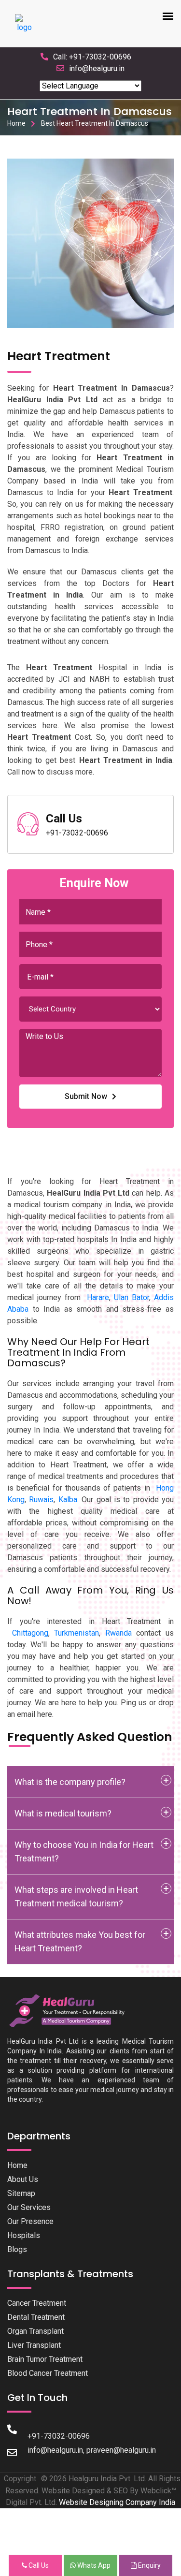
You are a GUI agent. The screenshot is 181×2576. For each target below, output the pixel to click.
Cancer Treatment (37, 2303)
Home (16, 123)
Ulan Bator (132, 1297)
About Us (23, 2179)
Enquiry (149, 2565)
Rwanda (118, 1633)
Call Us (38, 2565)
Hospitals (24, 2235)
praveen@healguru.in (121, 2450)
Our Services (29, 2207)
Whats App (93, 2565)
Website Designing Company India (117, 2502)
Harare (98, 1297)
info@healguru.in (97, 68)
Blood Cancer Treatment (48, 2373)
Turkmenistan (77, 1633)
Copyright (20, 2479)
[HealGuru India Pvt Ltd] (71, 2011)
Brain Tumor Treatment (45, 2359)
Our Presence (30, 2221)
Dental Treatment (36, 2317)
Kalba (68, 1500)
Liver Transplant (34, 2345)
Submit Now (86, 1096)
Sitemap (21, 2193)
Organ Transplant (35, 2331)
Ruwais (41, 1500)
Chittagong (30, 1633)
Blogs (17, 2249)
